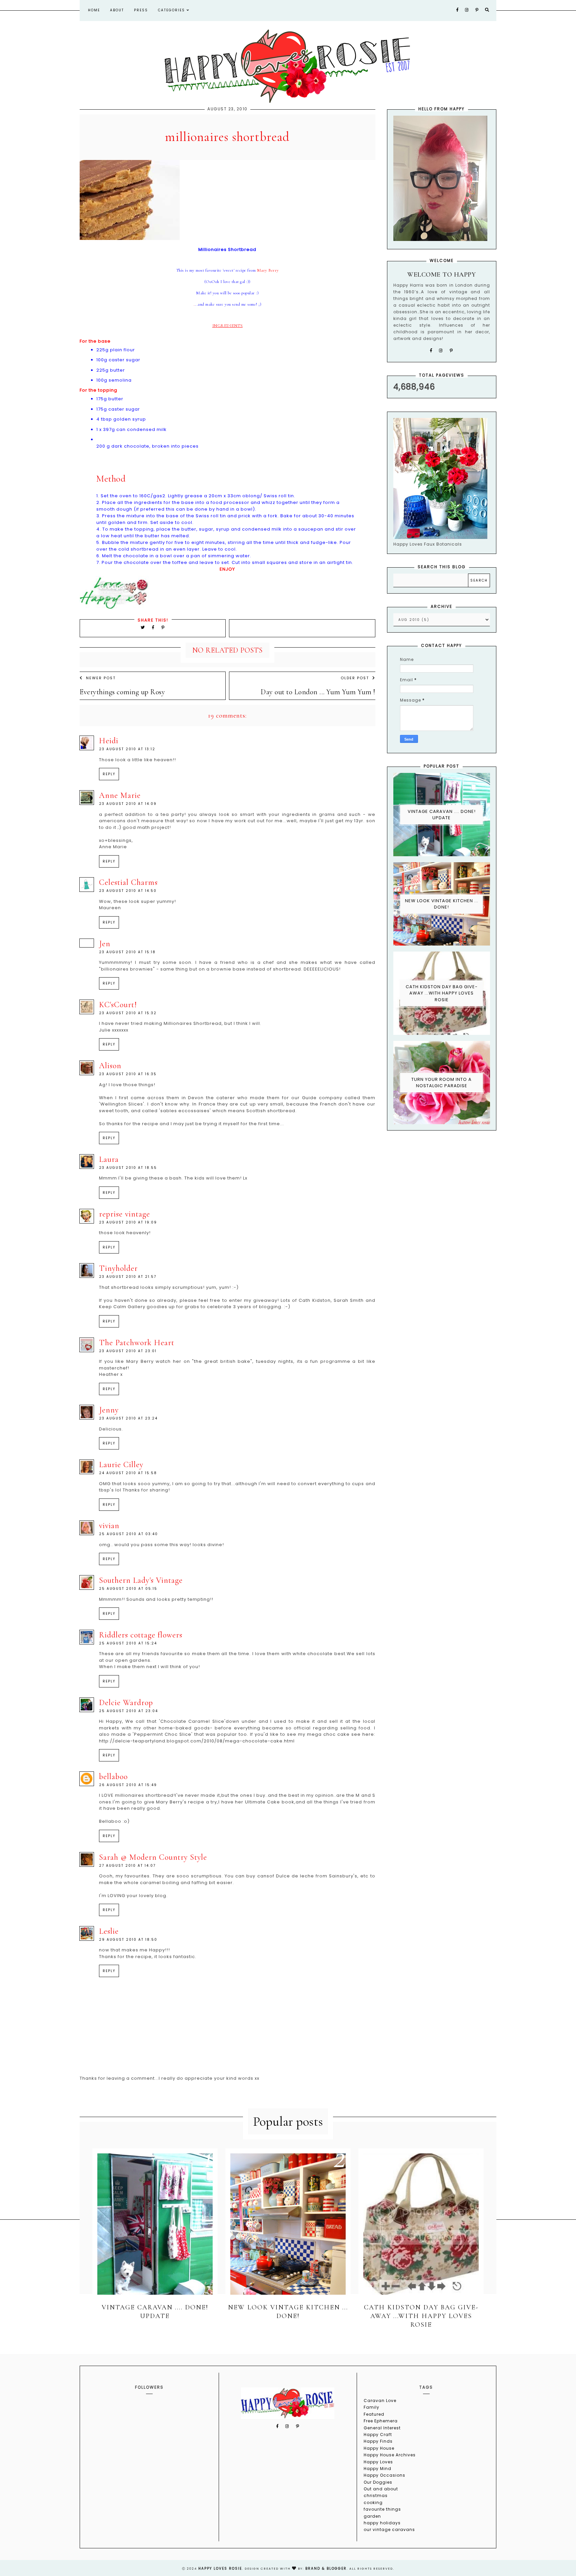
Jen (105, 944)
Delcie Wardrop (126, 1703)
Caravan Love (380, 2401)
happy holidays (382, 2523)
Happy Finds (378, 2441)
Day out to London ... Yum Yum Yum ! (318, 692)
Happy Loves (378, 2462)
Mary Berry (268, 270)
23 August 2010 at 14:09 (128, 804)
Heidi (109, 741)
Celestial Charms (128, 882)
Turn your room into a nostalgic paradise (441, 1083)
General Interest (382, 2428)
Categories (172, 10)
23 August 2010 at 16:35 (128, 1074)
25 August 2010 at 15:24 (128, 1643)
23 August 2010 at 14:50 (128, 891)
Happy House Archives (390, 2455)
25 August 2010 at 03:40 (128, 1534)
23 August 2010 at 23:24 (128, 1418)
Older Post (355, 678)
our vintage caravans (389, 2530)
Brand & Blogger (326, 2569)
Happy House (379, 2448)
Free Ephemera (381, 2421)
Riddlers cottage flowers (141, 1635)
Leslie (109, 1931)
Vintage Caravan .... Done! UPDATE (442, 815)
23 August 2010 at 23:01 (128, 1351)
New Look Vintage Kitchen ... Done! (442, 904)
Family (371, 2407)
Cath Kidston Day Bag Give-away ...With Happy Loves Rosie (442, 993)
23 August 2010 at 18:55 (128, 1168)
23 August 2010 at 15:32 (128, 1013)
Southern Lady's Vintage (141, 1580)
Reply (109, 774)
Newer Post (101, 678)
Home (94, 10)
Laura (109, 1159)
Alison (110, 1066)
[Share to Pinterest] (163, 627)
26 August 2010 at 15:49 (128, 1785)
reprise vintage (124, 1214)
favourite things (382, 2509)
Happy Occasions (384, 2475)
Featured (374, 2414)
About (117, 10)
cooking (373, 2503)
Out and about (381, 2489)
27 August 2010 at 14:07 (127, 1866)
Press (141, 10)
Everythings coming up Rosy (122, 692)
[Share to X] (143, 627)
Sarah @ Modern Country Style (153, 1857)
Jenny (109, 1410)
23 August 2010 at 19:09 (128, 1222)
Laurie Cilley (121, 1465)
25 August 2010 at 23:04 (128, 1711)
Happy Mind (377, 2469)
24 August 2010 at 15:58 (128, 1473)
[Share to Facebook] (154, 627)
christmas (376, 2496)
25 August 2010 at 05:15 (128, 1589)
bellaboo (113, 1777)
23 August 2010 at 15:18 (127, 952)
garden (372, 2516)
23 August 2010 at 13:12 (127, 749)
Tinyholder (118, 1268)
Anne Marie (120, 795)
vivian (109, 1526)
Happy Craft (378, 2435)
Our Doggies (378, 2482)
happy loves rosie (220, 2569)
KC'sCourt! (118, 1005)
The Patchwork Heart (137, 1343)
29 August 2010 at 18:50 (128, 1940)
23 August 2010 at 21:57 (128, 1277)
